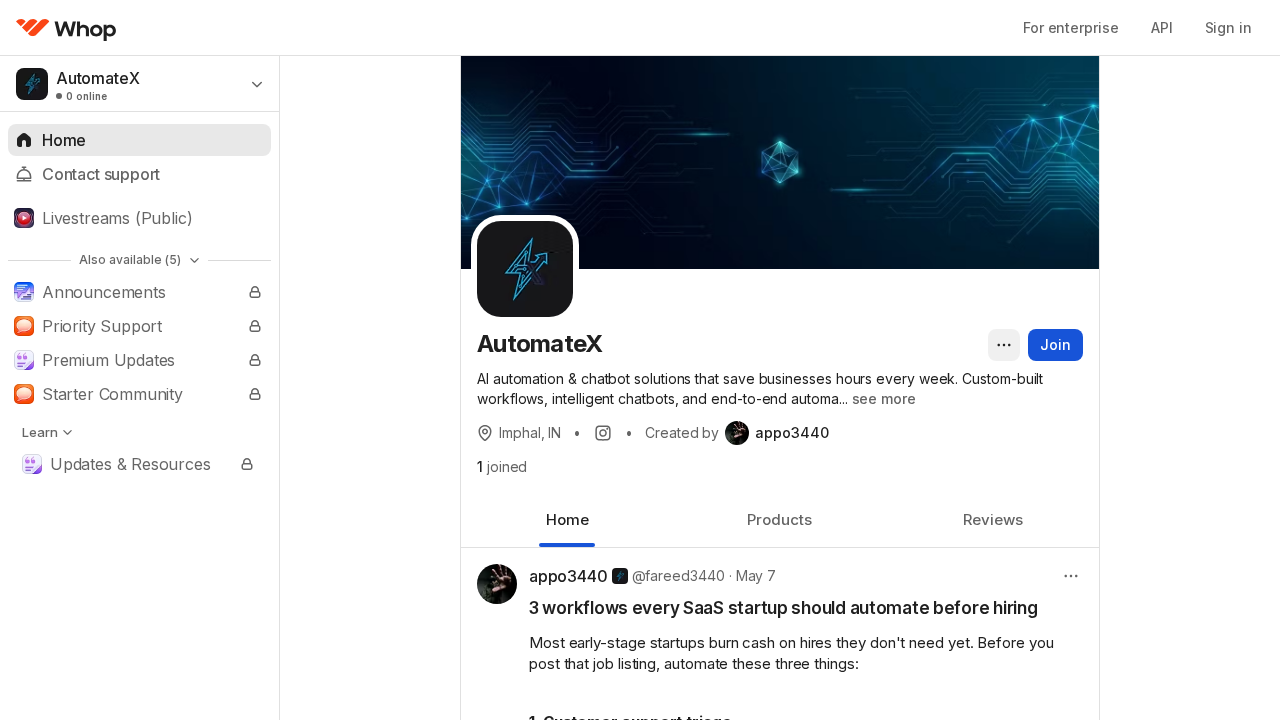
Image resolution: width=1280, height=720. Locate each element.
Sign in (1228, 27)
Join (1055, 344)
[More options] (1004, 345)
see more (884, 398)
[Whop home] (66, 28)
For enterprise (1071, 27)
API (1162, 27)
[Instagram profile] (603, 433)
